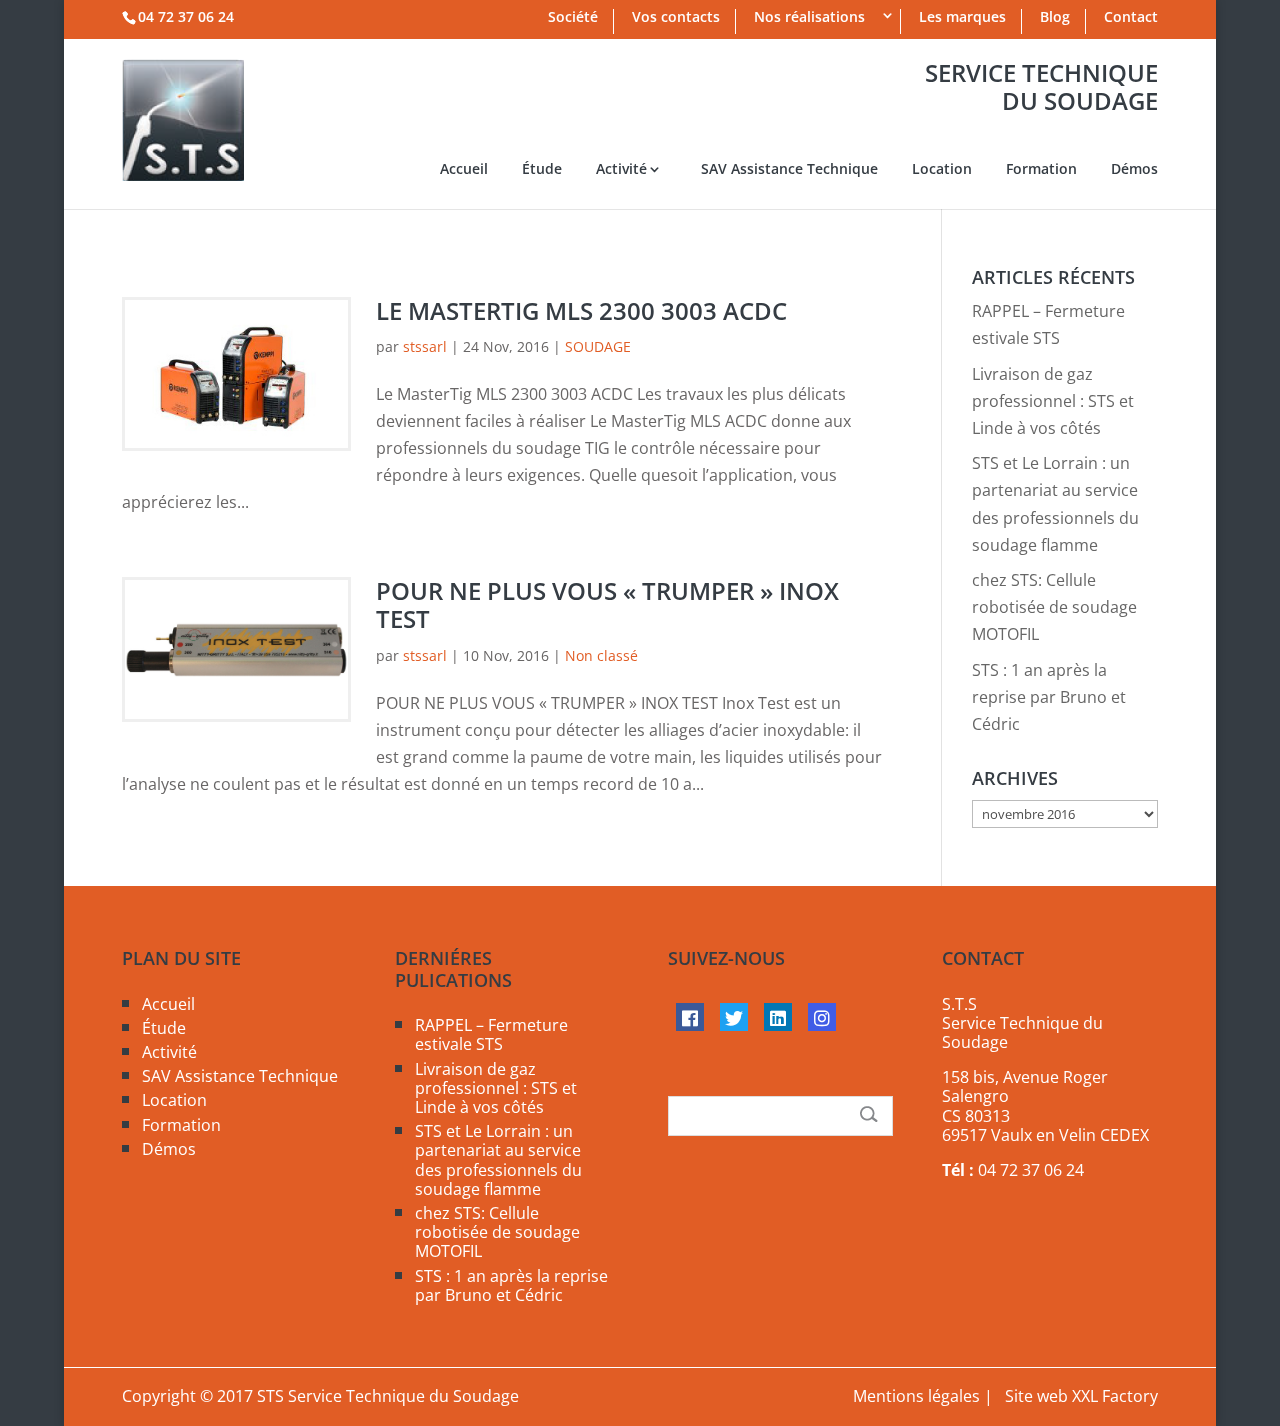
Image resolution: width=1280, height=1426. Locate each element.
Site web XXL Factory (1081, 1396)
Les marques (962, 18)
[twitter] (734, 1017)
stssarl (425, 346)
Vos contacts (676, 18)
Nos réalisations (809, 18)
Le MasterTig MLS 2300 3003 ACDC (581, 310)
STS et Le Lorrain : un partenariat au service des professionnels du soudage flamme (498, 1160)
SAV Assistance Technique (789, 170)
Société (573, 18)
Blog (1055, 18)
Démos (1134, 170)
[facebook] (690, 1017)
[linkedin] (778, 1017)
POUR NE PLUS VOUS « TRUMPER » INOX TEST (607, 605)
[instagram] (822, 1017)
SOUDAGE (598, 346)
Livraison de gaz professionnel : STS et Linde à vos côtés (1053, 401)
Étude (542, 170)
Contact (1131, 18)
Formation (1041, 170)
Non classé (601, 655)
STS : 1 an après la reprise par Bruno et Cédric (1049, 697)
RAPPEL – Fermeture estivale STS (491, 1034)
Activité (621, 170)
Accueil (464, 170)
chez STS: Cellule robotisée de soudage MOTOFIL (1054, 607)
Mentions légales (916, 1396)
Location (942, 170)
